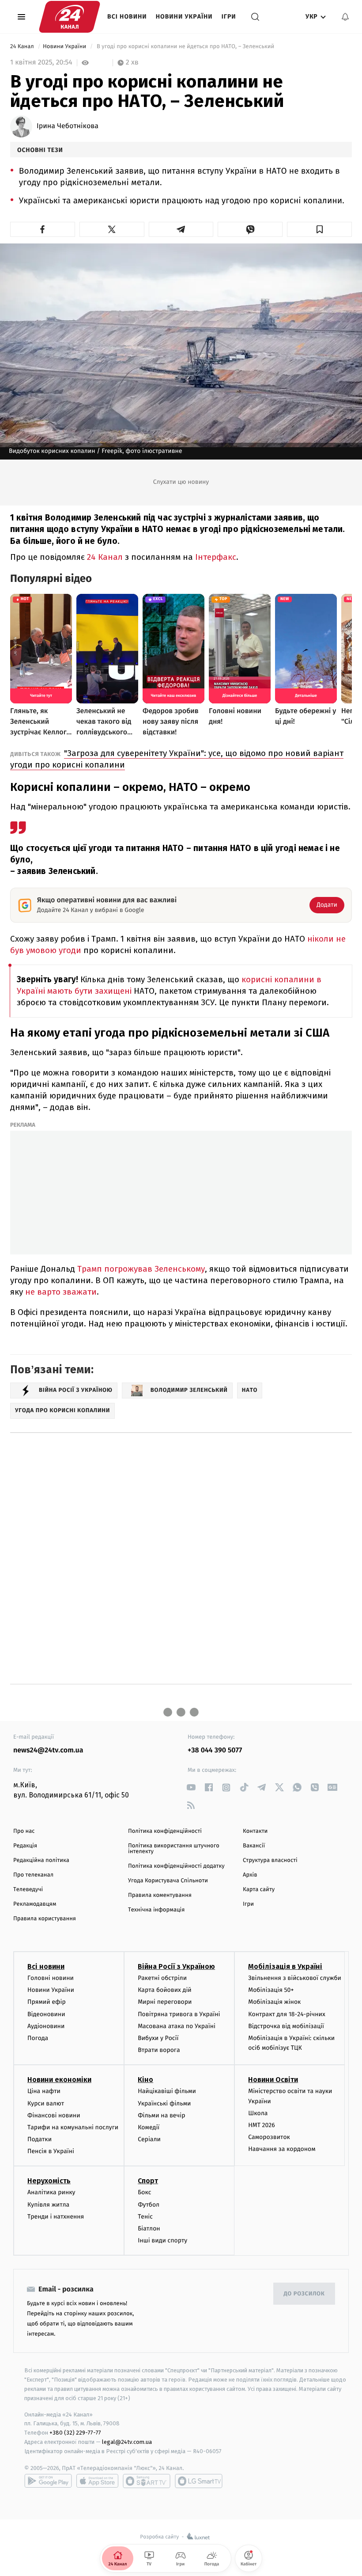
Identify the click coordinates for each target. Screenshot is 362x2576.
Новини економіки (59, 2080)
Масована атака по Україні (177, 2026)
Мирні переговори (165, 2002)
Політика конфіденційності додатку (176, 1866)
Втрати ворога (159, 2050)
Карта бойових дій (165, 1990)
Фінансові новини (54, 2115)
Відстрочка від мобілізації (286, 2026)
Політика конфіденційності (165, 1831)
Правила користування (45, 1919)
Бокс (144, 2192)
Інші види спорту (162, 2240)
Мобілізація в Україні (285, 1966)
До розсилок (304, 2294)
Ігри (229, 17)
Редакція (25, 1846)
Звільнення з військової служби (295, 1978)
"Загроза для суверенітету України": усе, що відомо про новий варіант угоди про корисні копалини (177, 759)
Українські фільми (164, 2103)
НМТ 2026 (262, 2125)
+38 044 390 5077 (215, 1750)
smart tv (147, 2481)
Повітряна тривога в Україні (179, 2014)
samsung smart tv (199, 2481)
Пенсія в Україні (51, 2151)
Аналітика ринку (51, 2192)
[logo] (70, 17)
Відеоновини (46, 2014)
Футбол (149, 2205)
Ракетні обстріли (162, 1978)
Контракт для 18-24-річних (287, 2014)
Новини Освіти (273, 2080)
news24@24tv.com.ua (48, 1750)
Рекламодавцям (35, 1904)
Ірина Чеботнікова (68, 126)
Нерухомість (49, 2181)
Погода (38, 2038)
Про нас (24, 1831)
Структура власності (270, 1860)
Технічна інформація (156, 1910)
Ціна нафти (44, 2091)
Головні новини (51, 1978)
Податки (40, 2139)
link (191, 1788)
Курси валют (46, 2103)
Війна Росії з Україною (176, 1966)
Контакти (255, 1831)
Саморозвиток (269, 2137)
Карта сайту (259, 1890)
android (48, 2481)
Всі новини (127, 17)
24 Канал (23, 47)
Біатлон (149, 2228)
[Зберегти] (319, 229)
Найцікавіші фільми (167, 2091)
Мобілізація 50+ (271, 1990)
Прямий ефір (47, 2002)
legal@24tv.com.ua (127, 2442)
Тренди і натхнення (56, 2217)
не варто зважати (61, 1292)
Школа (258, 2113)
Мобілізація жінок (274, 2002)
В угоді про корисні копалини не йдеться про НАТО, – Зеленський (185, 47)
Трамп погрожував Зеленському (141, 1269)
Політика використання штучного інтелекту (174, 1849)
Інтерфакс (216, 557)
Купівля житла (48, 2205)
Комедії (149, 2127)
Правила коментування (160, 1895)
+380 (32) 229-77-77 (75, 2433)
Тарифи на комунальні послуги (73, 2127)
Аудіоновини (46, 2026)
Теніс (145, 2217)
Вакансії (254, 1846)
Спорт (148, 2181)
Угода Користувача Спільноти (168, 1881)
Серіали (149, 2139)
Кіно (145, 2080)
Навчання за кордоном (282, 2149)
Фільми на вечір (161, 2115)
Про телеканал (33, 1875)
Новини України (184, 17)
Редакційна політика (41, 1860)
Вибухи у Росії (158, 2038)
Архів (250, 1875)
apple (97, 2481)
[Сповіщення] (345, 17)
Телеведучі (28, 1890)
